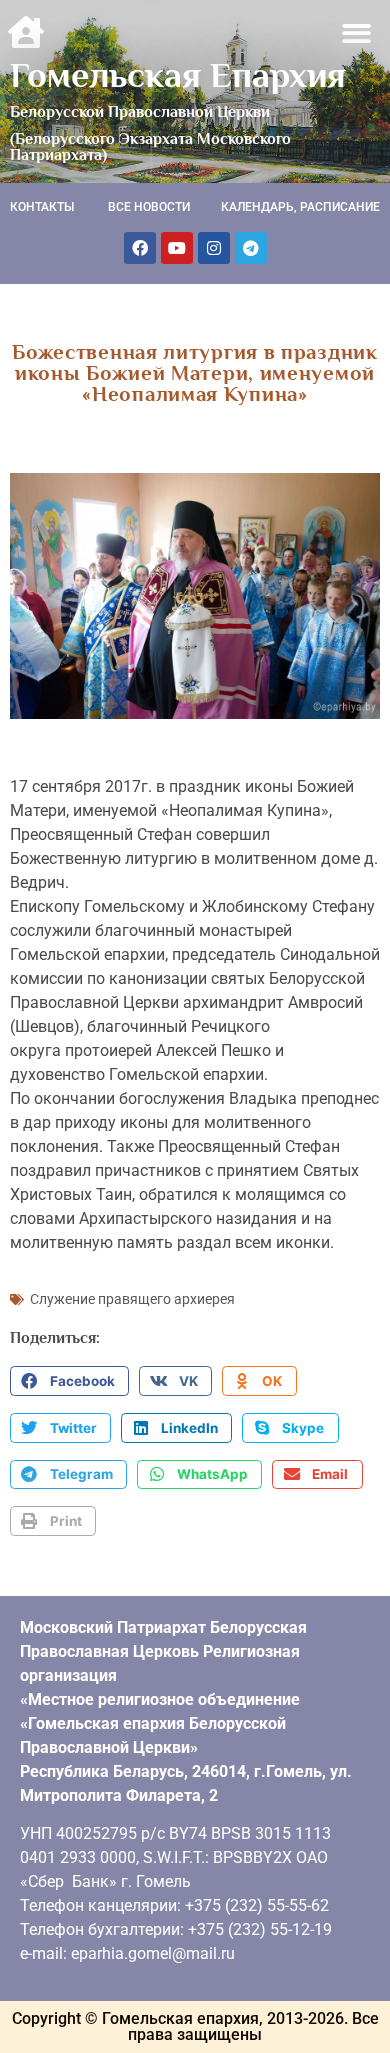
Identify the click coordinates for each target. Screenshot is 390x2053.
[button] (357, 33)
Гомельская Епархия (178, 75)
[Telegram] (251, 248)
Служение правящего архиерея (132, 1299)
